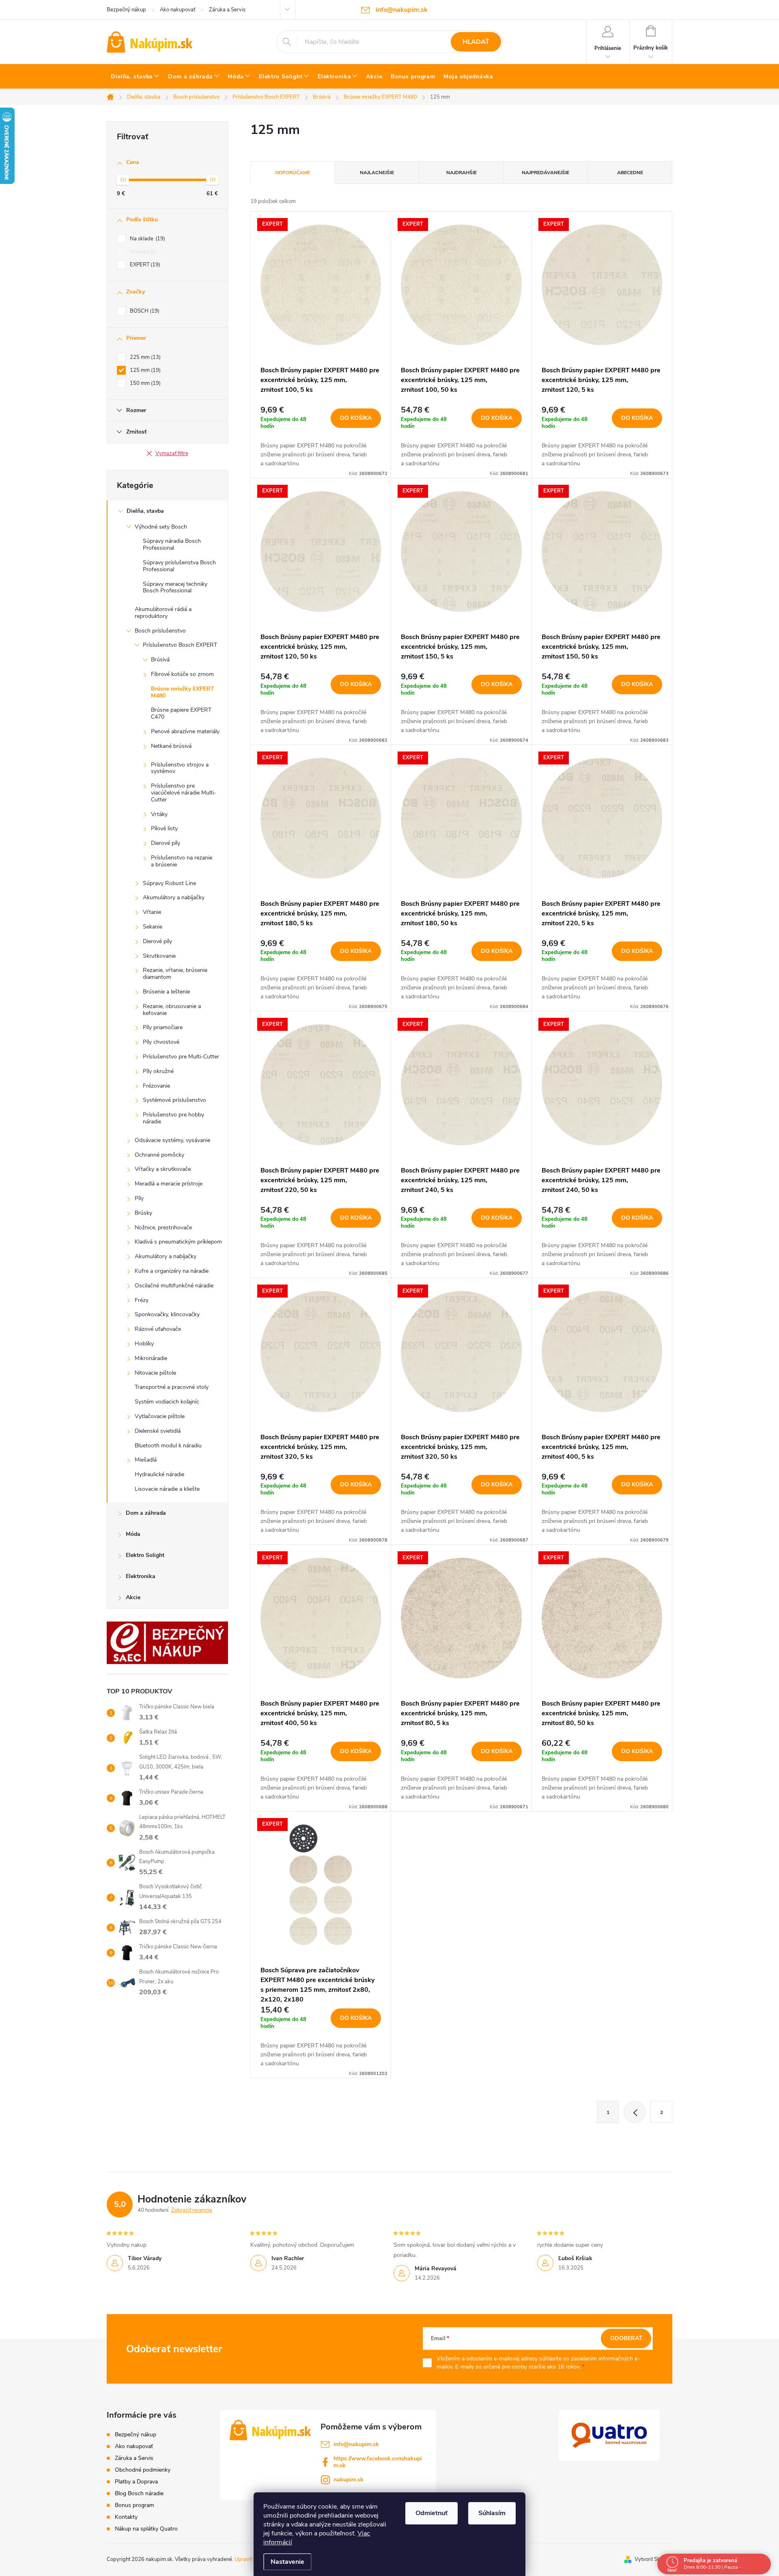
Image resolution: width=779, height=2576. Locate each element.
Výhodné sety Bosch (161, 527)
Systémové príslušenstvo (174, 1100)
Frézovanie (156, 1086)
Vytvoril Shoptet (653, 2559)
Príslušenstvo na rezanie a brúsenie (182, 861)
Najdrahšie (462, 173)
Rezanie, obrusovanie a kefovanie (172, 1010)
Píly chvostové (161, 1042)
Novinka (142, 252)
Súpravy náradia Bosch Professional (172, 544)
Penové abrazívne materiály (185, 731)
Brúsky (143, 1213)
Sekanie (153, 927)
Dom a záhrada (146, 1513)
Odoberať (626, 2338)
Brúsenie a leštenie (166, 992)
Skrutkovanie (159, 956)
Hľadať (476, 42)
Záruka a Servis (227, 10)
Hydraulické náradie (159, 1474)
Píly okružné (158, 1071)
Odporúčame (293, 173)
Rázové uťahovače (158, 1329)
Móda (133, 1534)
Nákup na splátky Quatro (146, 2529)
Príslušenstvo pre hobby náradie (173, 1118)
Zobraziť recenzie (192, 2210)
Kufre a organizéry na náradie (172, 1271)
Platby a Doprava (136, 2482)
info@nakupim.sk (356, 2444)
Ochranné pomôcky (159, 1155)
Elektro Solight (145, 1555)
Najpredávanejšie (546, 173)
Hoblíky (144, 1344)
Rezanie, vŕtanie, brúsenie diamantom (175, 974)
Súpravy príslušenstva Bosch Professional (179, 566)
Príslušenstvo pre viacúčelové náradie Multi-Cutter (184, 793)
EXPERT (144, 265)
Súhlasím (492, 2513)
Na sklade (147, 239)
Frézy (142, 1300)
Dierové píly (166, 843)
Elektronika (141, 1576)
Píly (139, 1198)
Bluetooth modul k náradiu (168, 1446)
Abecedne (630, 173)
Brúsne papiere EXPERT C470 (181, 713)
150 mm (144, 383)
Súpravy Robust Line (169, 883)
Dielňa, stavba (145, 511)
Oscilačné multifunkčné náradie (174, 1286)
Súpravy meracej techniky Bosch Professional (175, 587)
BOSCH (144, 311)
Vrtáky (159, 814)
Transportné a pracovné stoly (172, 1387)
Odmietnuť (431, 2513)
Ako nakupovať (178, 10)
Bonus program (134, 2505)
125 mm (144, 370)
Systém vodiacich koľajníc (167, 1402)
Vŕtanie (152, 912)
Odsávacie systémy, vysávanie (172, 1140)
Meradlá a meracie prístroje (169, 1184)
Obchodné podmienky (143, 2470)
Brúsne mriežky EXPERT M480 (183, 692)
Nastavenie (287, 2562)
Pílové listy (164, 828)
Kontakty (126, 2517)
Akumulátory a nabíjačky (174, 897)
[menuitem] (135, 77)
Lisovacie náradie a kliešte (167, 1489)
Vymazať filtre (172, 453)
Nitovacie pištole (155, 1373)
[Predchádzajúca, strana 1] (635, 2112)
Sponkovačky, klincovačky (167, 1314)
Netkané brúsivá (171, 746)
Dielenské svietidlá (158, 1431)
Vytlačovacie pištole (160, 1416)
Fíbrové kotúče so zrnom (182, 674)
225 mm (144, 357)
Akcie (133, 1597)
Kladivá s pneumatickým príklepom (178, 1242)
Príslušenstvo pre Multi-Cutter (181, 1057)
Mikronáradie (151, 1358)
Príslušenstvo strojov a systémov (180, 768)
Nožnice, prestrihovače (163, 1228)
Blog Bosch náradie (139, 2493)
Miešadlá (146, 1460)
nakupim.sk (349, 2480)
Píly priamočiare (163, 1027)
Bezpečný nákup (126, 10)
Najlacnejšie (377, 173)
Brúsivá (160, 660)
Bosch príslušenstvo (160, 631)
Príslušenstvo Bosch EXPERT (180, 645)
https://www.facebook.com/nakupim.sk (378, 2462)
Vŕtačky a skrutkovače (163, 1169)
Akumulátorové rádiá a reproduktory (163, 613)
